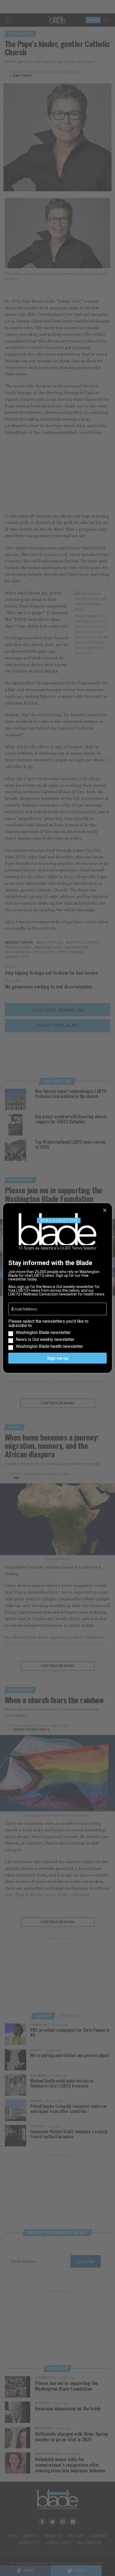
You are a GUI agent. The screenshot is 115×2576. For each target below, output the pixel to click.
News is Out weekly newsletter (45, 1340)
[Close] (105, 1210)
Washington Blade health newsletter (49, 1347)
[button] (57, 1334)
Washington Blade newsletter (43, 1333)
